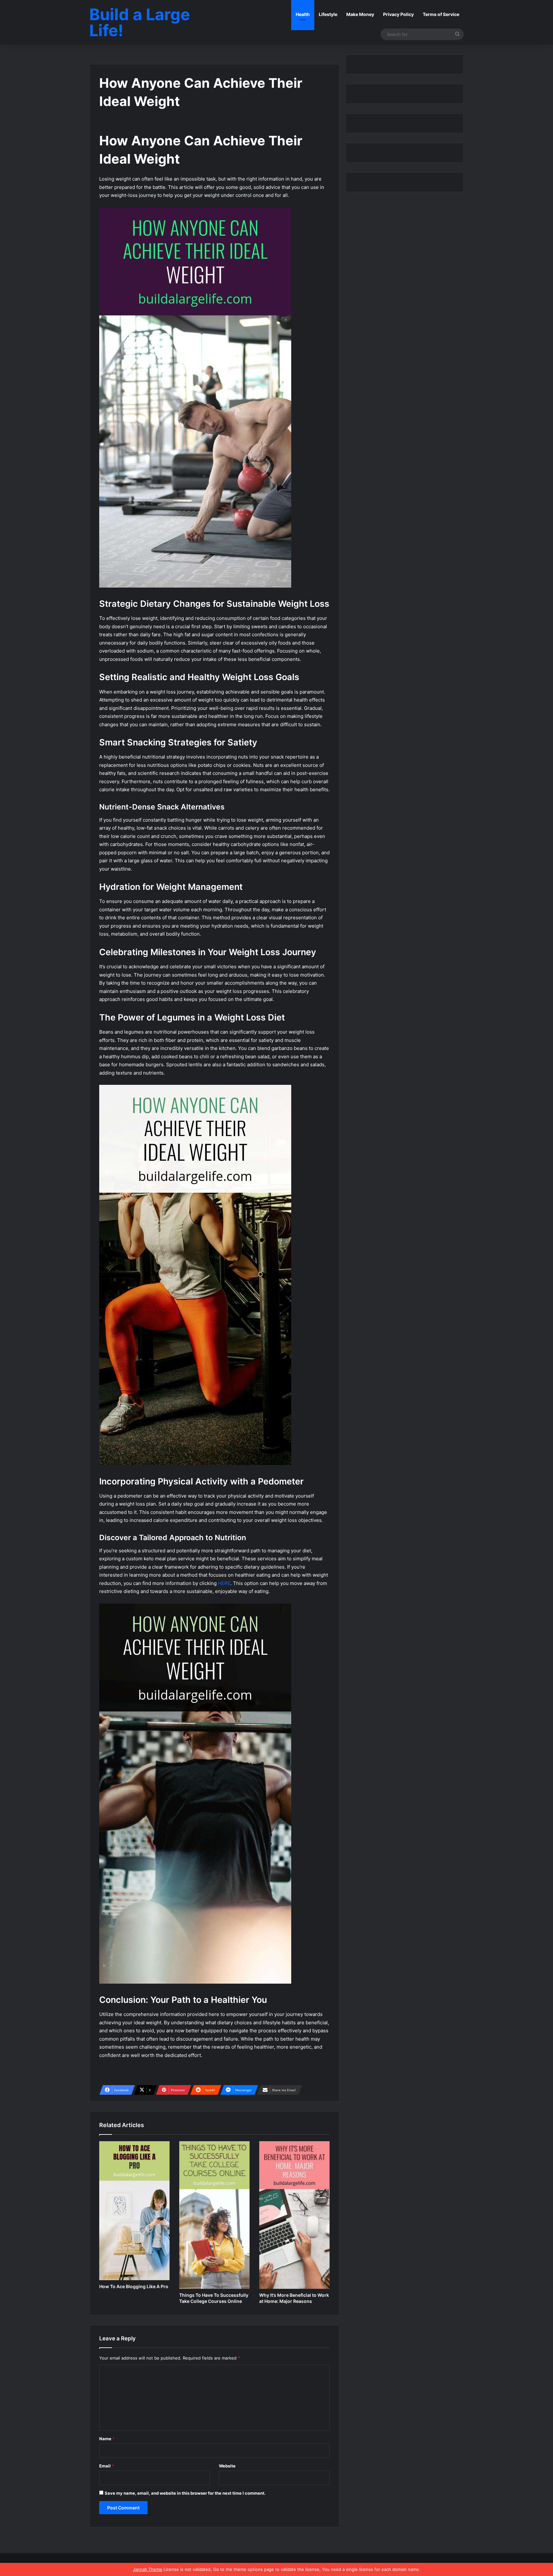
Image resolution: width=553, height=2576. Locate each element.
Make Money (360, 14)
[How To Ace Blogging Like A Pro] (134, 2211)
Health (303, 14)
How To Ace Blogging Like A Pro (134, 2286)
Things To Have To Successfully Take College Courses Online (214, 2298)
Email (107, 2466)
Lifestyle (328, 14)
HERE (224, 1583)
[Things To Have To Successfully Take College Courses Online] (214, 2215)
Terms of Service (441, 14)
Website (227, 2466)
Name (107, 2439)
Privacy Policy (398, 14)
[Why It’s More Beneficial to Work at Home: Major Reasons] (294, 2215)
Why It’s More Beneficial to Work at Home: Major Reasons (294, 2298)
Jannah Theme (148, 2569)
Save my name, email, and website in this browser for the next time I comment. (185, 2493)
